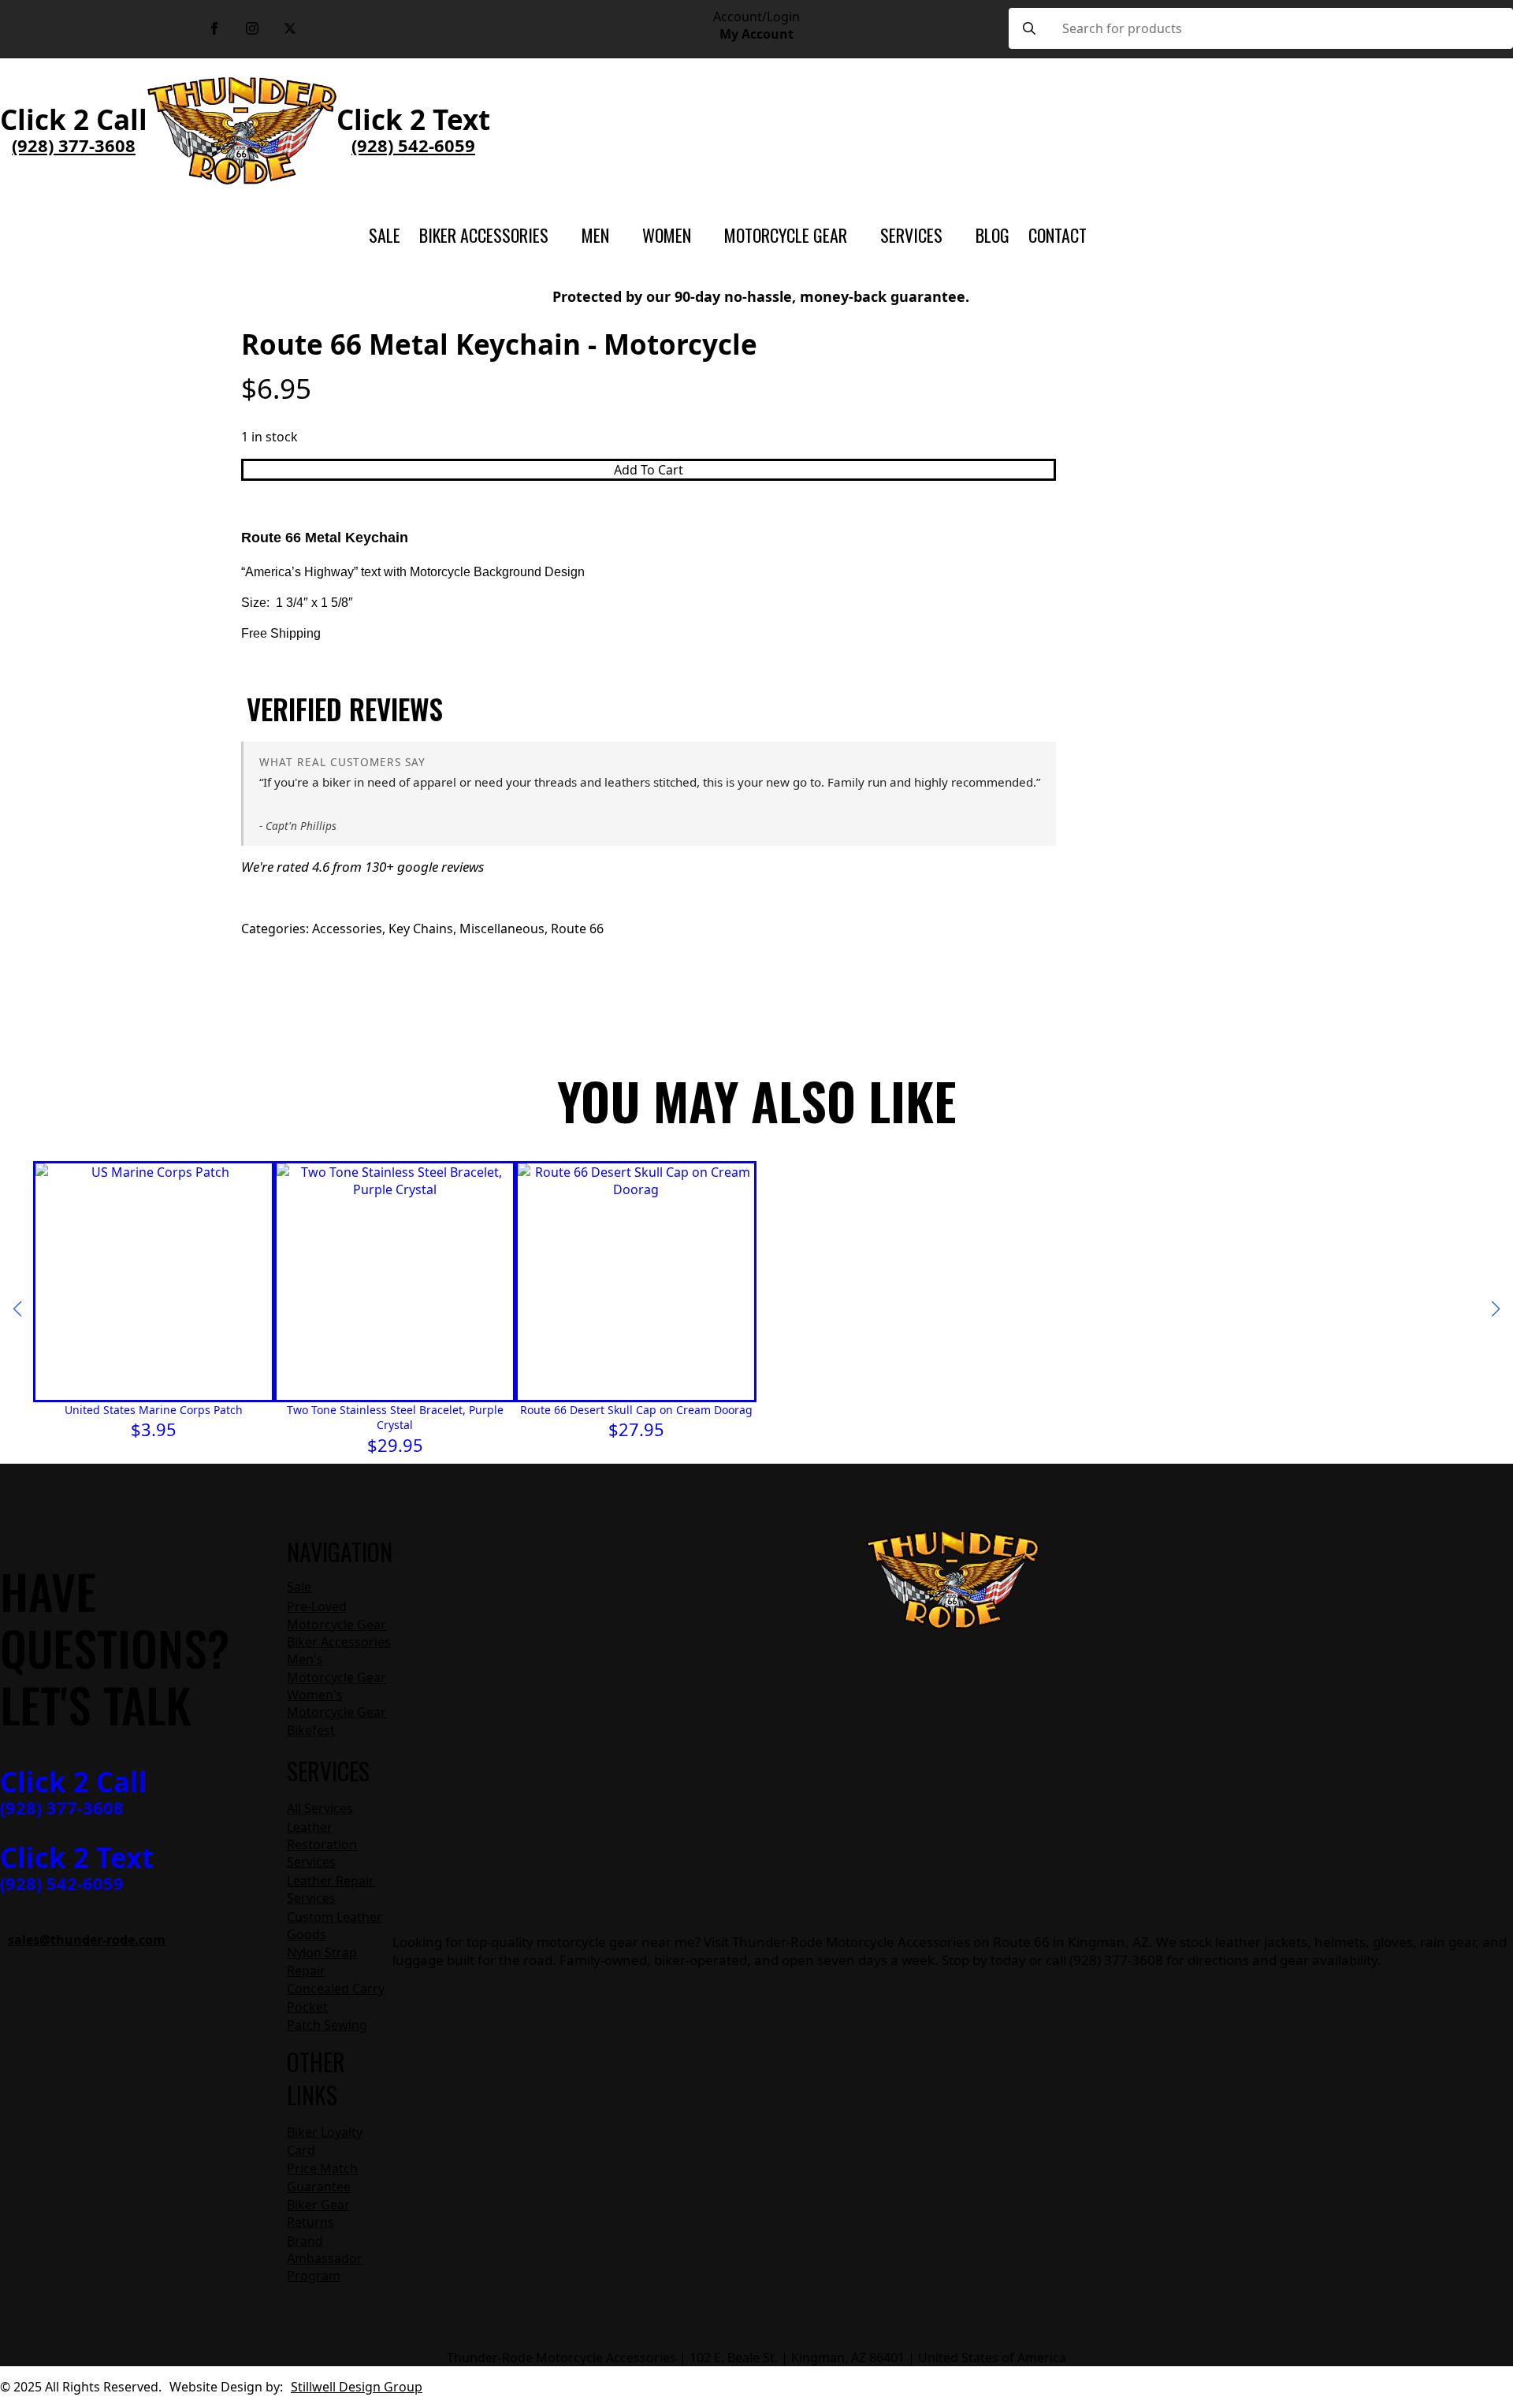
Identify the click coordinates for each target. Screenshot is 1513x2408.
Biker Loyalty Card (325, 2141)
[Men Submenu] (616, 235)
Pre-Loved (317, 1606)
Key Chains (421, 929)
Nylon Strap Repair (322, 1961)
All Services (320, 1808)
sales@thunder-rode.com (87, 1940)
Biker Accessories (484, 235)
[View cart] (1124, 235)
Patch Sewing (327, 2025)
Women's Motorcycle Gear (336, 1703)
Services (911, 235)
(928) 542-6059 (413, 145)
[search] (1029, 28)
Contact (1058, 235)
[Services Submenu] (950, 235)
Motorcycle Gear (786, 235)
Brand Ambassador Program (325, 2259)
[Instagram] (252, 28)
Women (667, 235)
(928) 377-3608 (74, 145)
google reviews (441, 867)
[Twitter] (290, 28)
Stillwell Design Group (357, 2387)
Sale (385, 235)
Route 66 (577, 929)
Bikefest (311, 1730)
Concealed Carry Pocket (336, 1997)
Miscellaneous (502, 929)
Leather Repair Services (331, 1889)
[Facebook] (214, 28)
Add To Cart (649, 470)
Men (595, 235)
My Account (756, 34)
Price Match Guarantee (322, 2177)
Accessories (347, 929)
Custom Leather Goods (335, 1926)
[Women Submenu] (698, 235)
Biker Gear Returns (318, 2213)
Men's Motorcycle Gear (336, 1668)
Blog (993, 235)
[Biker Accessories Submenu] (556, 235)
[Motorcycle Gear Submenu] (854, 235)
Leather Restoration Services (322, 1845)
